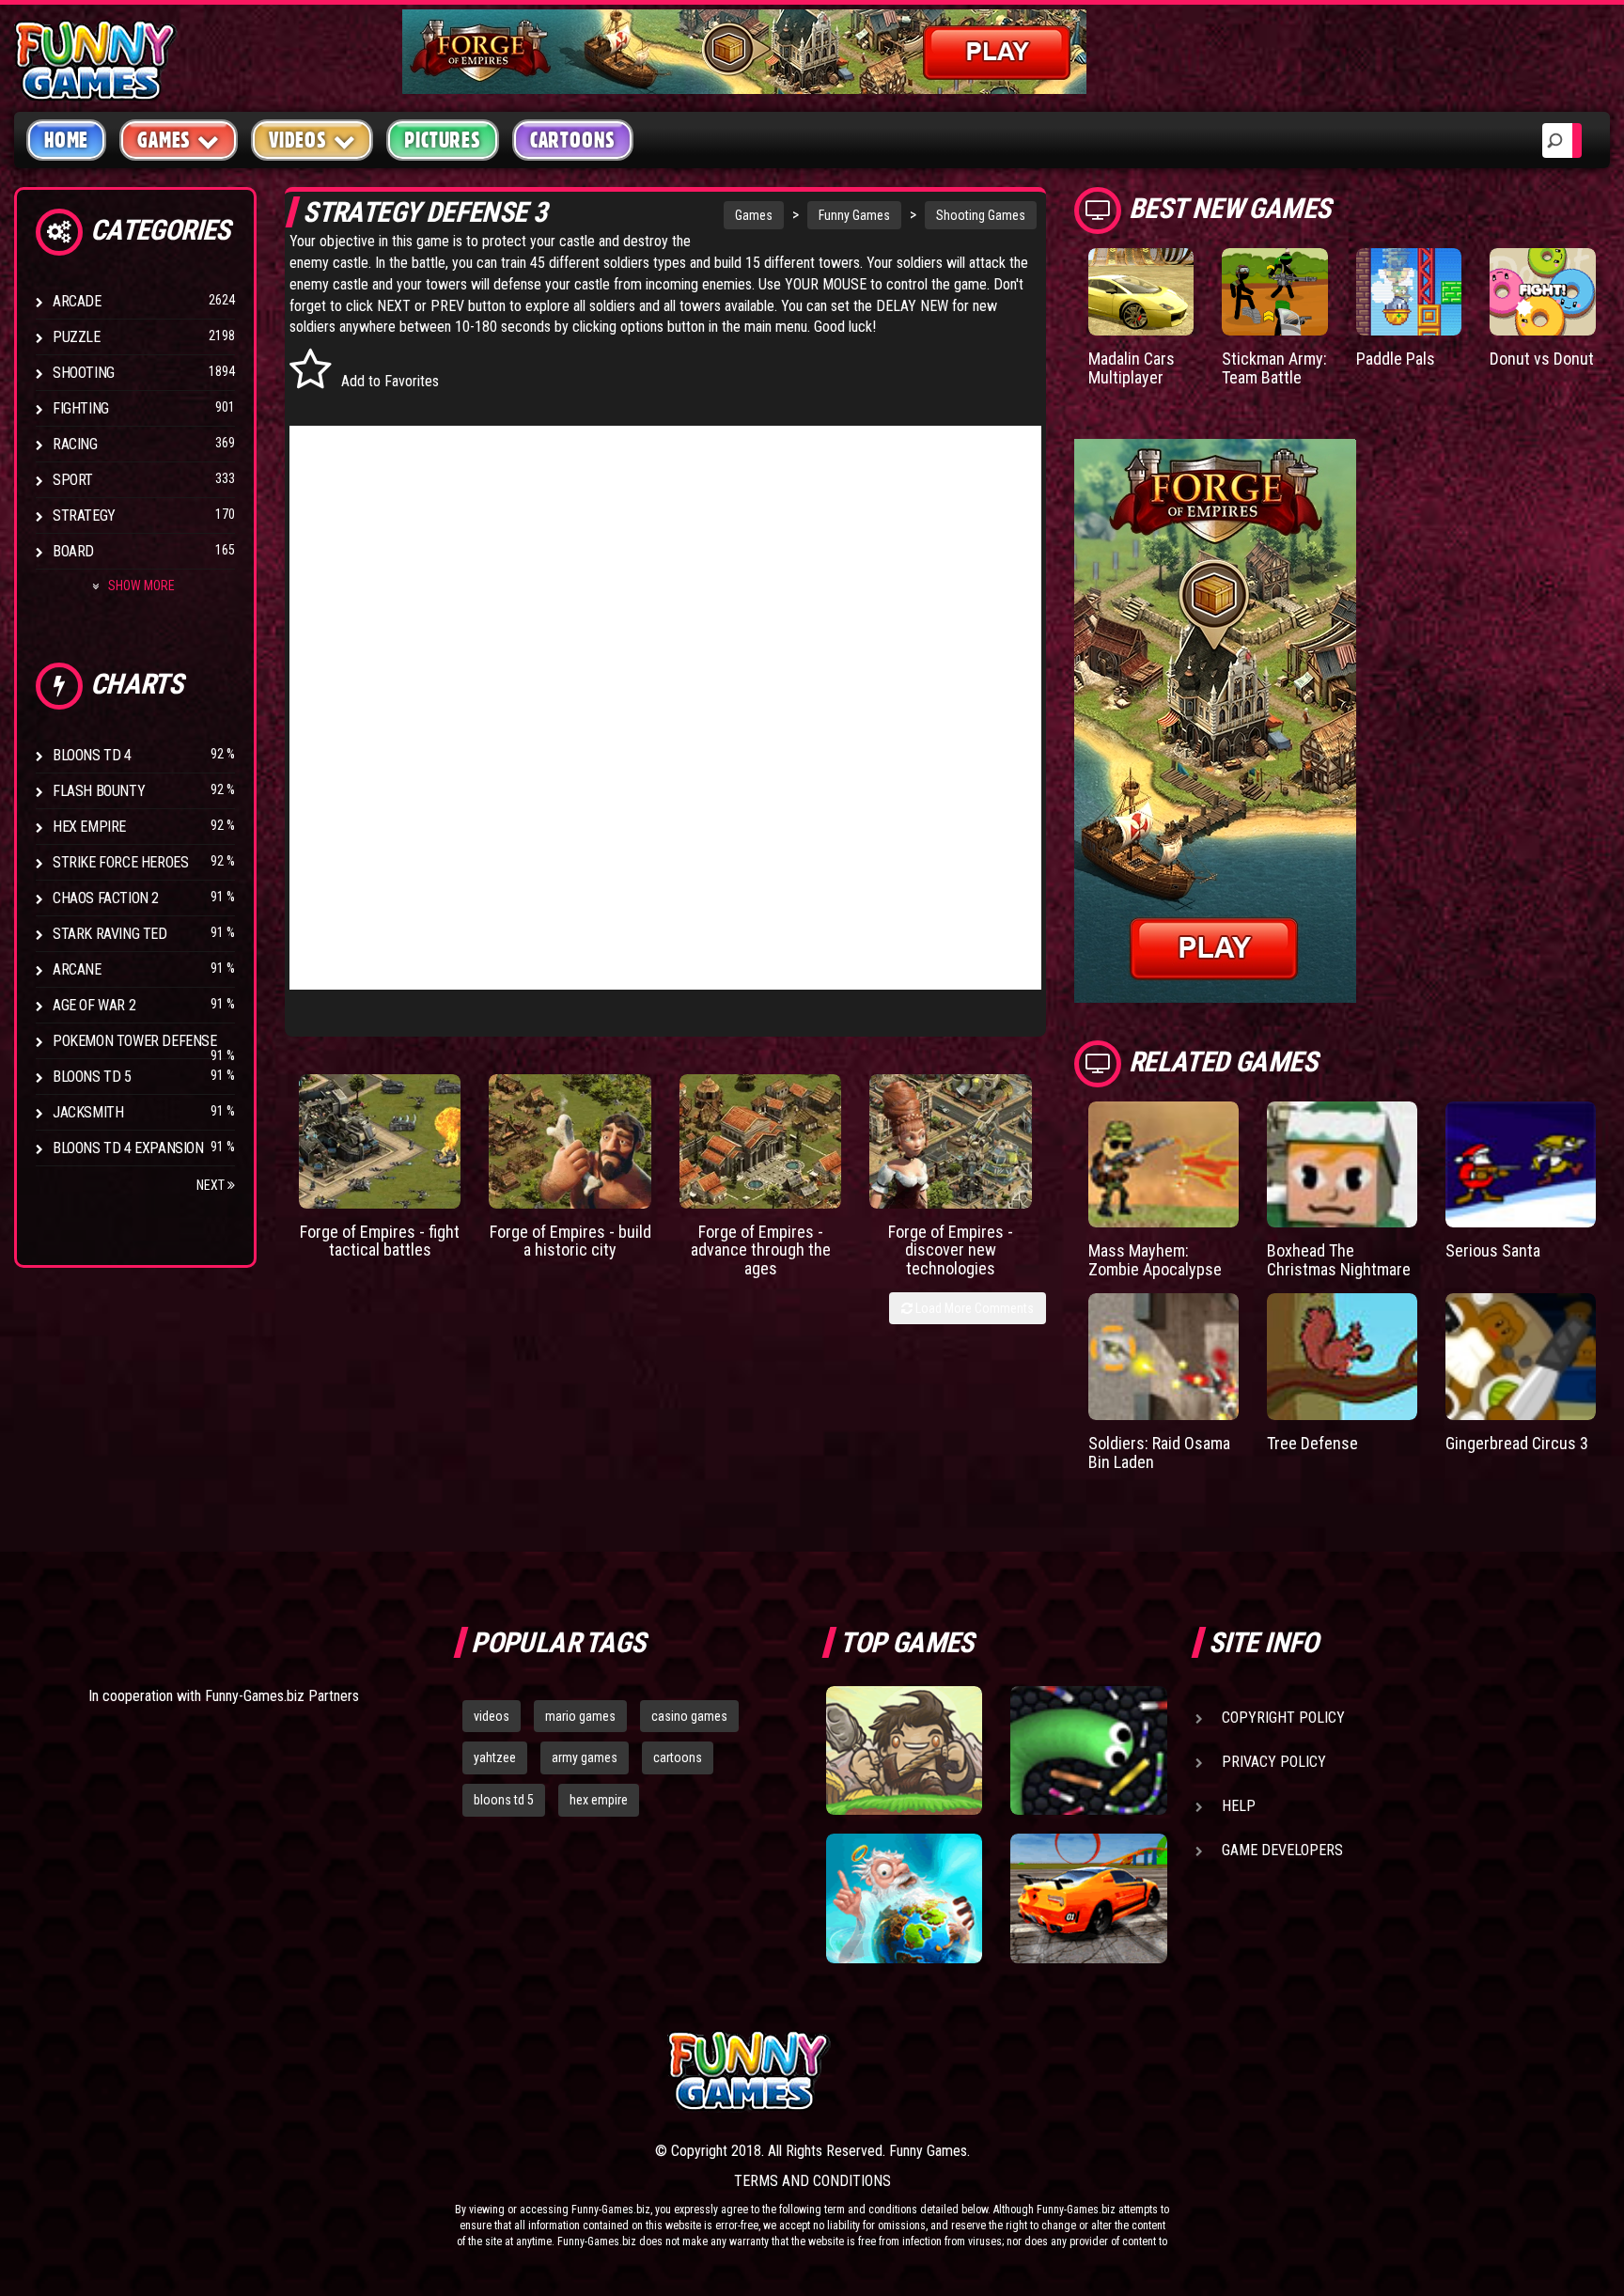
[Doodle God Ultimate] (904, 1898)
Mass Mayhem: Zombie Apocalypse (1155, 1260)
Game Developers (1282, 1850)
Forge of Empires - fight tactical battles (380, 1241)
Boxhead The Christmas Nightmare (1339, 1260)
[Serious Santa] (1521, 1165)
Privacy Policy (1274, 1762)
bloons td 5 (504, 1800)
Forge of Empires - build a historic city (570, 1241)
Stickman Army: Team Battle (1274, 368)
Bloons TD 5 (92, 1077)
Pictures (442, 140)
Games (754, 215)
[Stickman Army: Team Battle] (1275, 292)
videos (492, 1716)
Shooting (84, 373)
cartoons (678, 1757)
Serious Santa (1493, 1250)
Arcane (77, 969)
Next (212, 1185)
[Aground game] (904, 1751)
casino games (689, 1716)
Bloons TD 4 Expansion (128, 1148)
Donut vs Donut (1542, 359)
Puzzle (77, 337)
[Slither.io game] (1088, 1751)
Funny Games (854, 215)
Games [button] (164, 140)
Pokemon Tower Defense (135, 1041)
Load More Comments (973, 1308)
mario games (580, 1716)
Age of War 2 (94, 1005)
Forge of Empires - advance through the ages (761, 1250)
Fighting (81, 408)
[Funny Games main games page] (1101, 2071)
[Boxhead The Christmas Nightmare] (1342, 1165)
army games (585, 1757)
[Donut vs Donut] (1543, 292)
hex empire (599, 1800)
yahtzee (495, 1757)
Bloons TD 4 (92, 755)
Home (66, 140)
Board (73, 551)
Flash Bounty (99, 791)
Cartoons (573, 140)
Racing (75, 444)
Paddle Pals (1396, 359)
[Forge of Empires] (380, 1141)
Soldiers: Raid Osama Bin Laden (1159, 1453)
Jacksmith (88, 1112)
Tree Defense (1312, 1443)
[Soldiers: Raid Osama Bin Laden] (1163, 1357)
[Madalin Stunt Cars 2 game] (1088, 1898)
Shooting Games (981, 215)
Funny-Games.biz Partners (282, 1696)
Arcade (77, 301)
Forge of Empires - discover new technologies (951, 1250)
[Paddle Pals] (1409, 292)
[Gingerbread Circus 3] (1521, 1357)
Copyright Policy (1283, 1718)
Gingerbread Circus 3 (1517, 1443)
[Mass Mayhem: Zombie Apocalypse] (1163, 1165)
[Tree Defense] (1342, 1357)
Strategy (84, 515)
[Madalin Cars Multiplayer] (1141, 292)
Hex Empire (89, 827)
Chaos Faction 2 (106, 898)
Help (1239, 1806)
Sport (73, 480)
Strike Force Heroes (120, 862)
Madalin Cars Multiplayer (1132, 368)
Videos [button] (298, 140)
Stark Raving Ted (110, 934)
